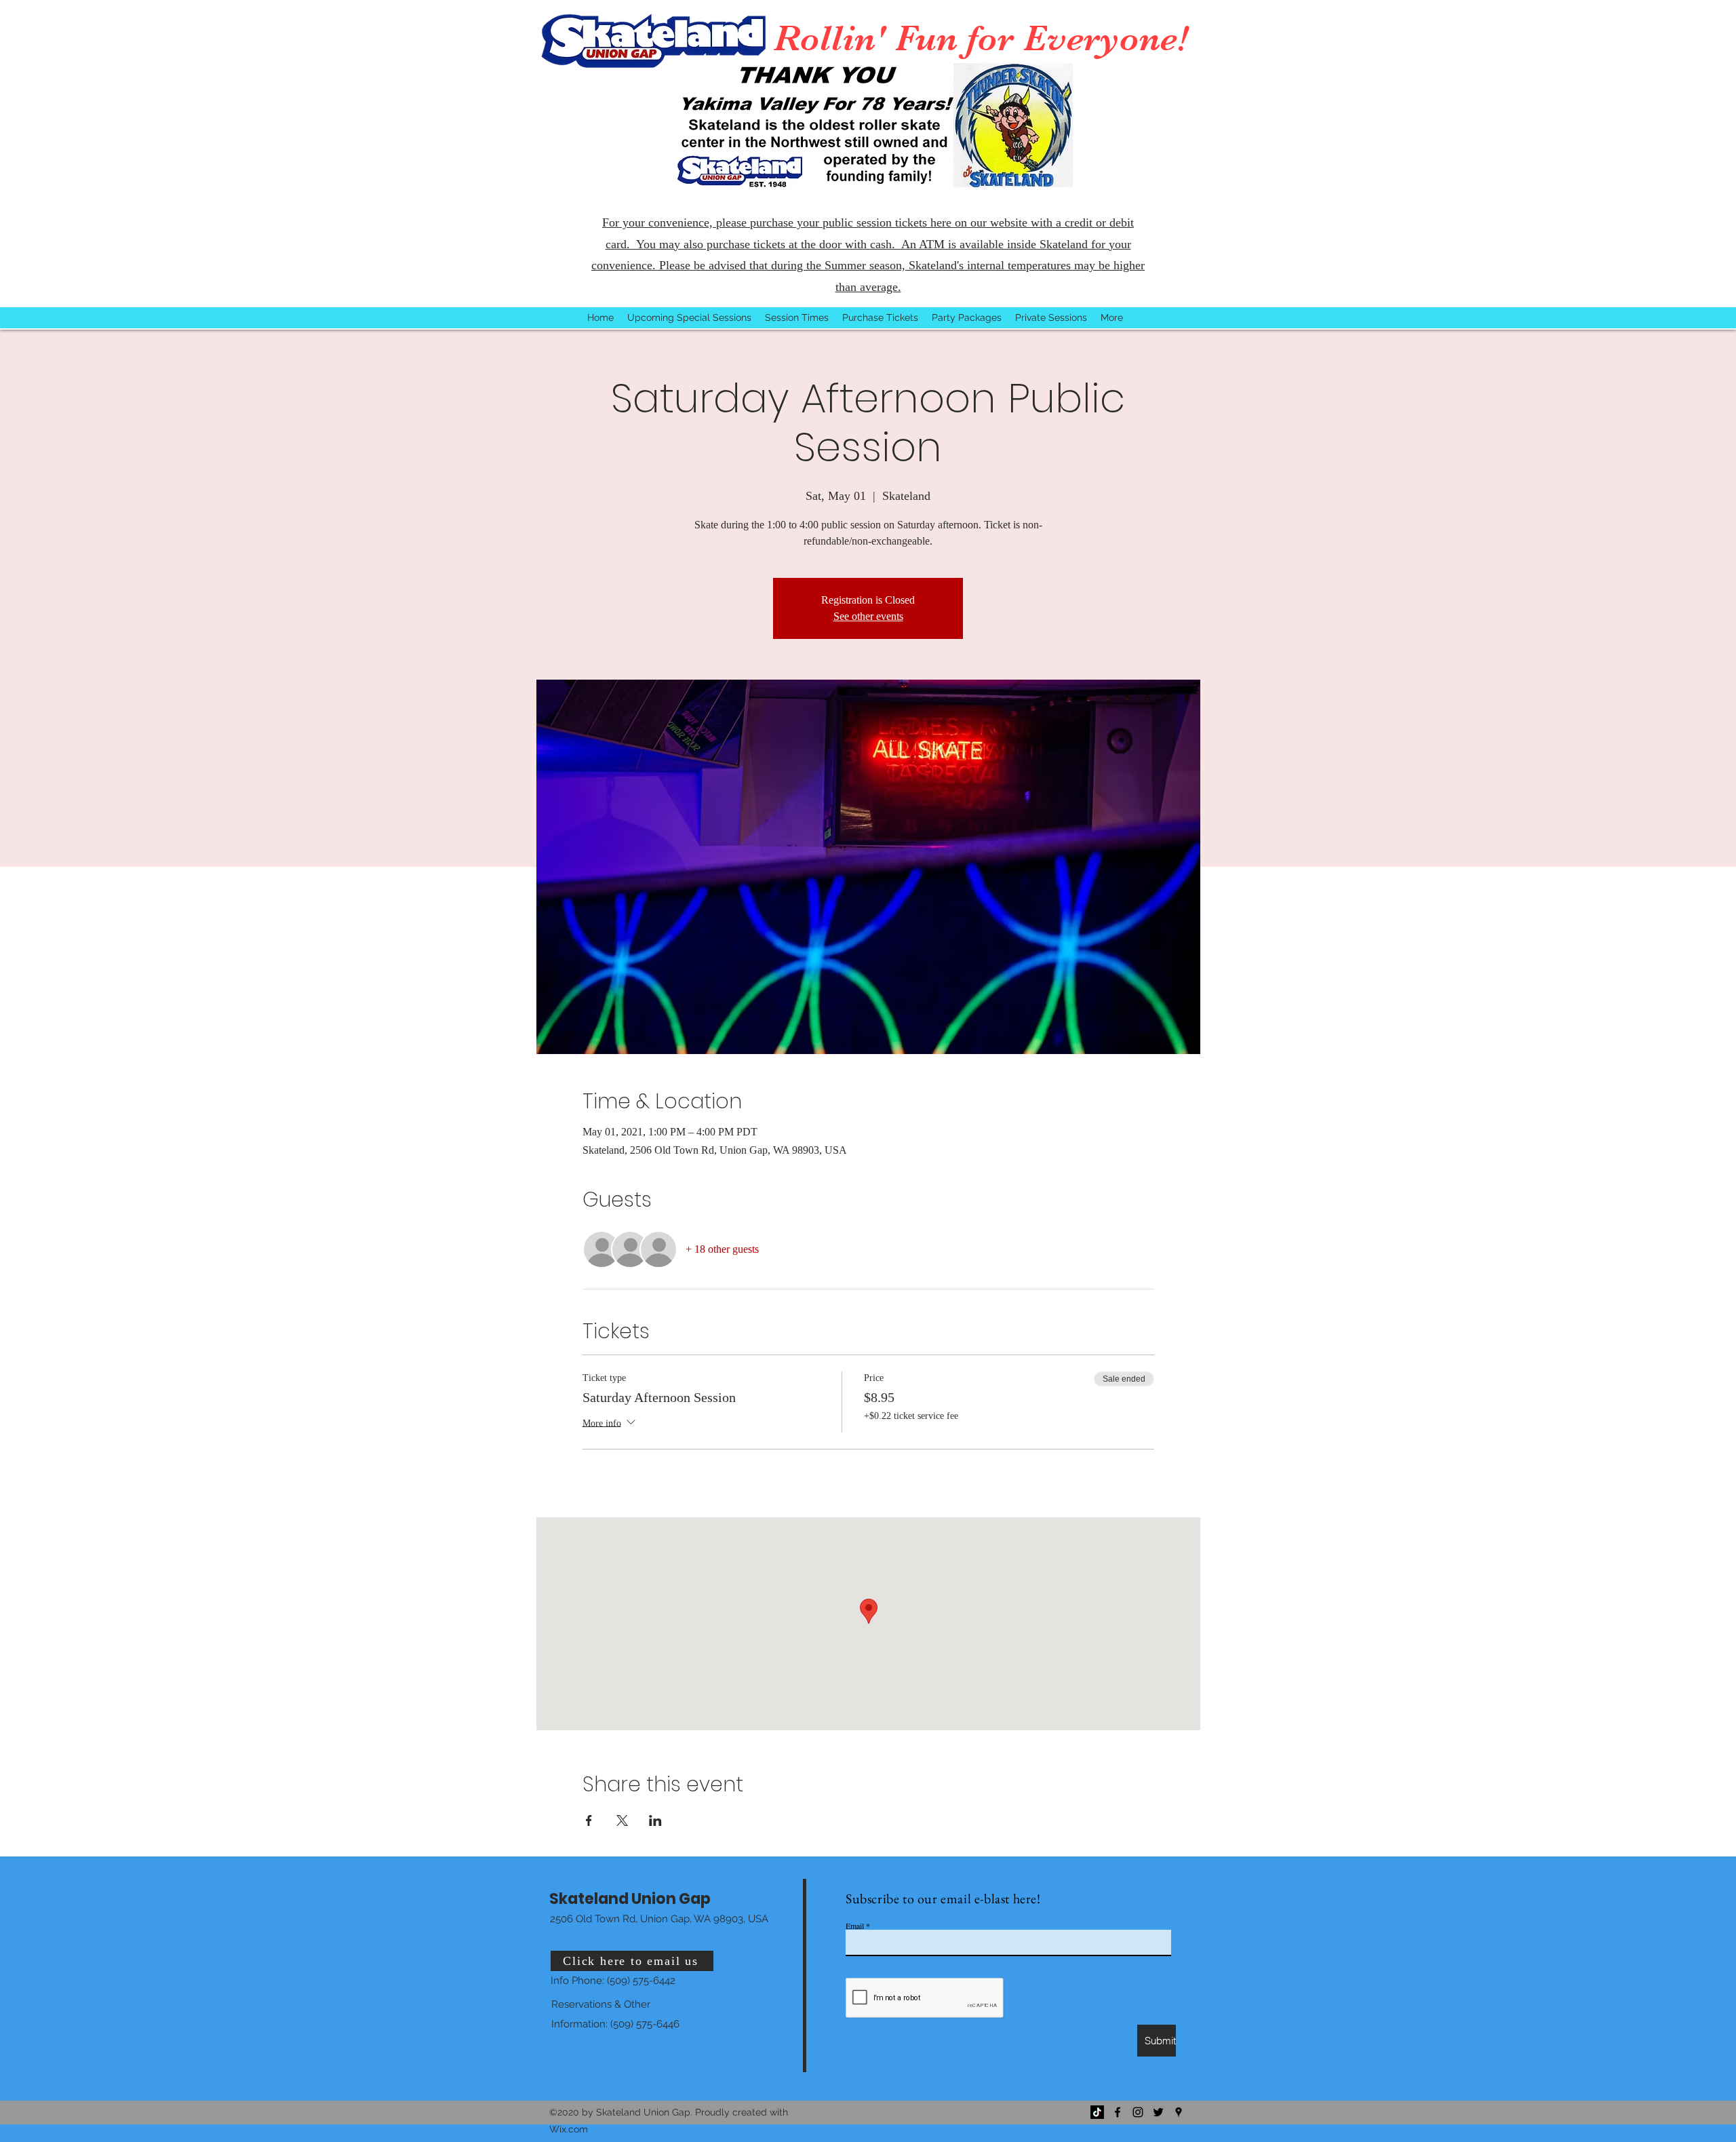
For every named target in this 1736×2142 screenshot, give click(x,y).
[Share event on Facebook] (589, 1820)
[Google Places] (1179, 2112)
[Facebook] (1118, 2112)
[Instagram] (1138, 2112)
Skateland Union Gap (630, 1899)
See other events (868, 616)
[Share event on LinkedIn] (655, 1820)
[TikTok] (1097, 2112)
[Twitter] (1158, 2112)
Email (855, 1926)
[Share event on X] (622, 1820)
